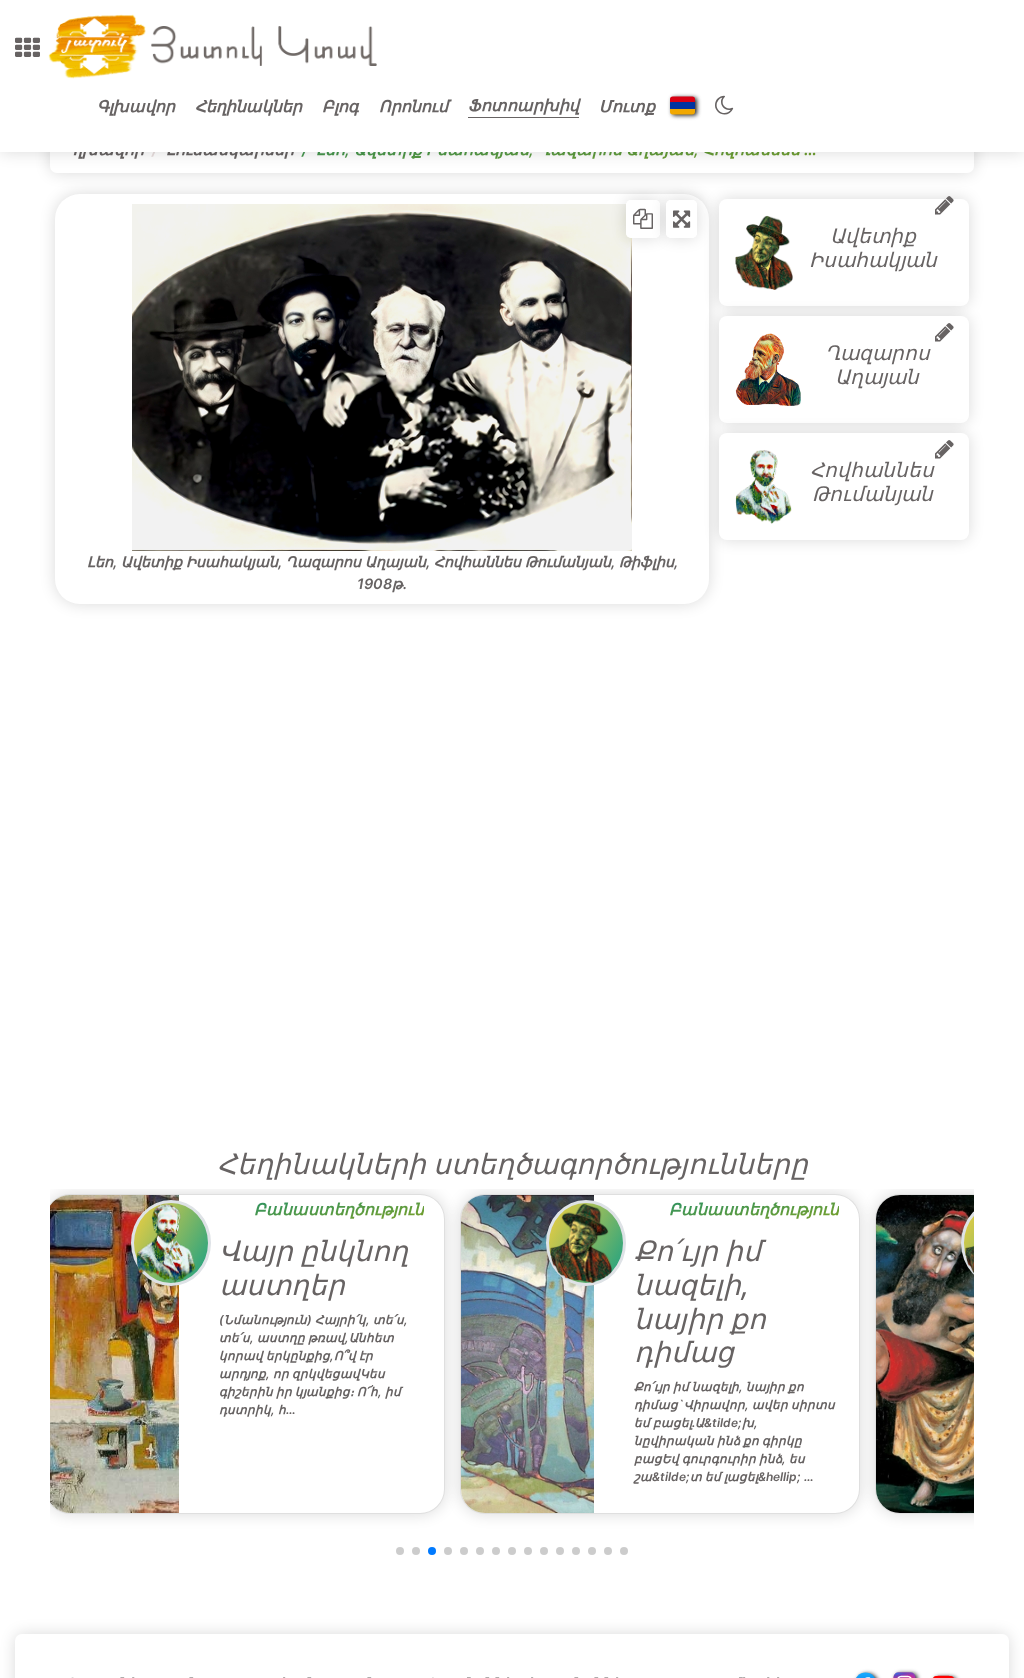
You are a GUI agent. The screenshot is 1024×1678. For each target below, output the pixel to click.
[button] (27, 48)
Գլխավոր (136, 106)
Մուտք (627, 106)
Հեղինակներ (248, 106)
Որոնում (413, 106)
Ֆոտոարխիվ (523, 105)
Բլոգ (340, 106)
